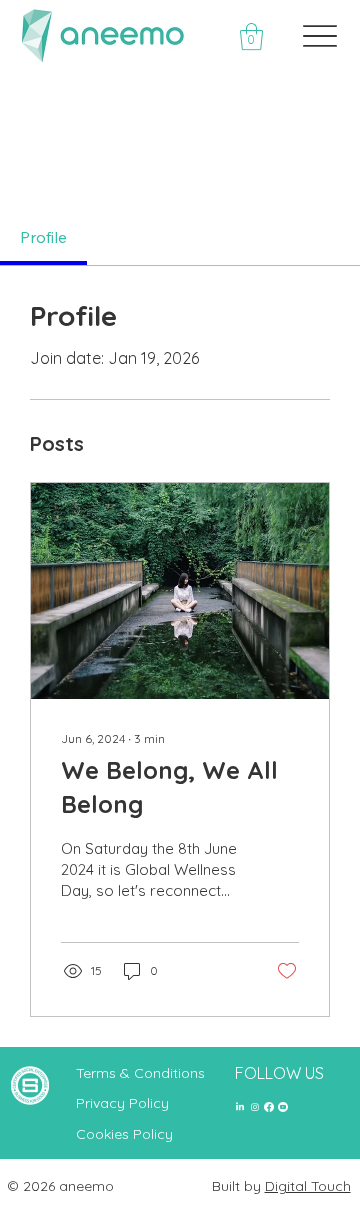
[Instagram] (255, 1107)
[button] (251, 36)
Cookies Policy (124, 1134)
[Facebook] (269, 1107)
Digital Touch (308, 1186)
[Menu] (320, 36)
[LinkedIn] (240, 1107)
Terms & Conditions (140, 1073)
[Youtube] (283, 1107)
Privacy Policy (122, 1103)
